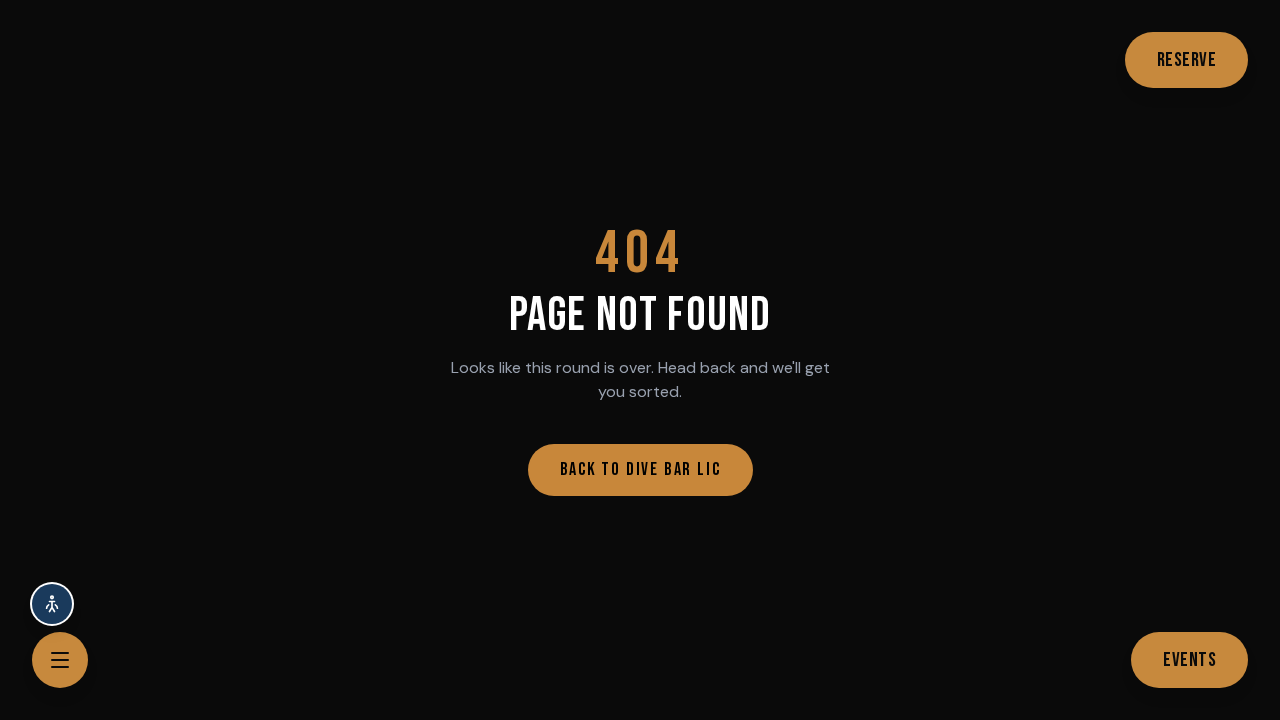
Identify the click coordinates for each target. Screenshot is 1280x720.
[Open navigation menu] (60, 660)
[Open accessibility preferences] (52, 604)
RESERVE (1187, 60)
